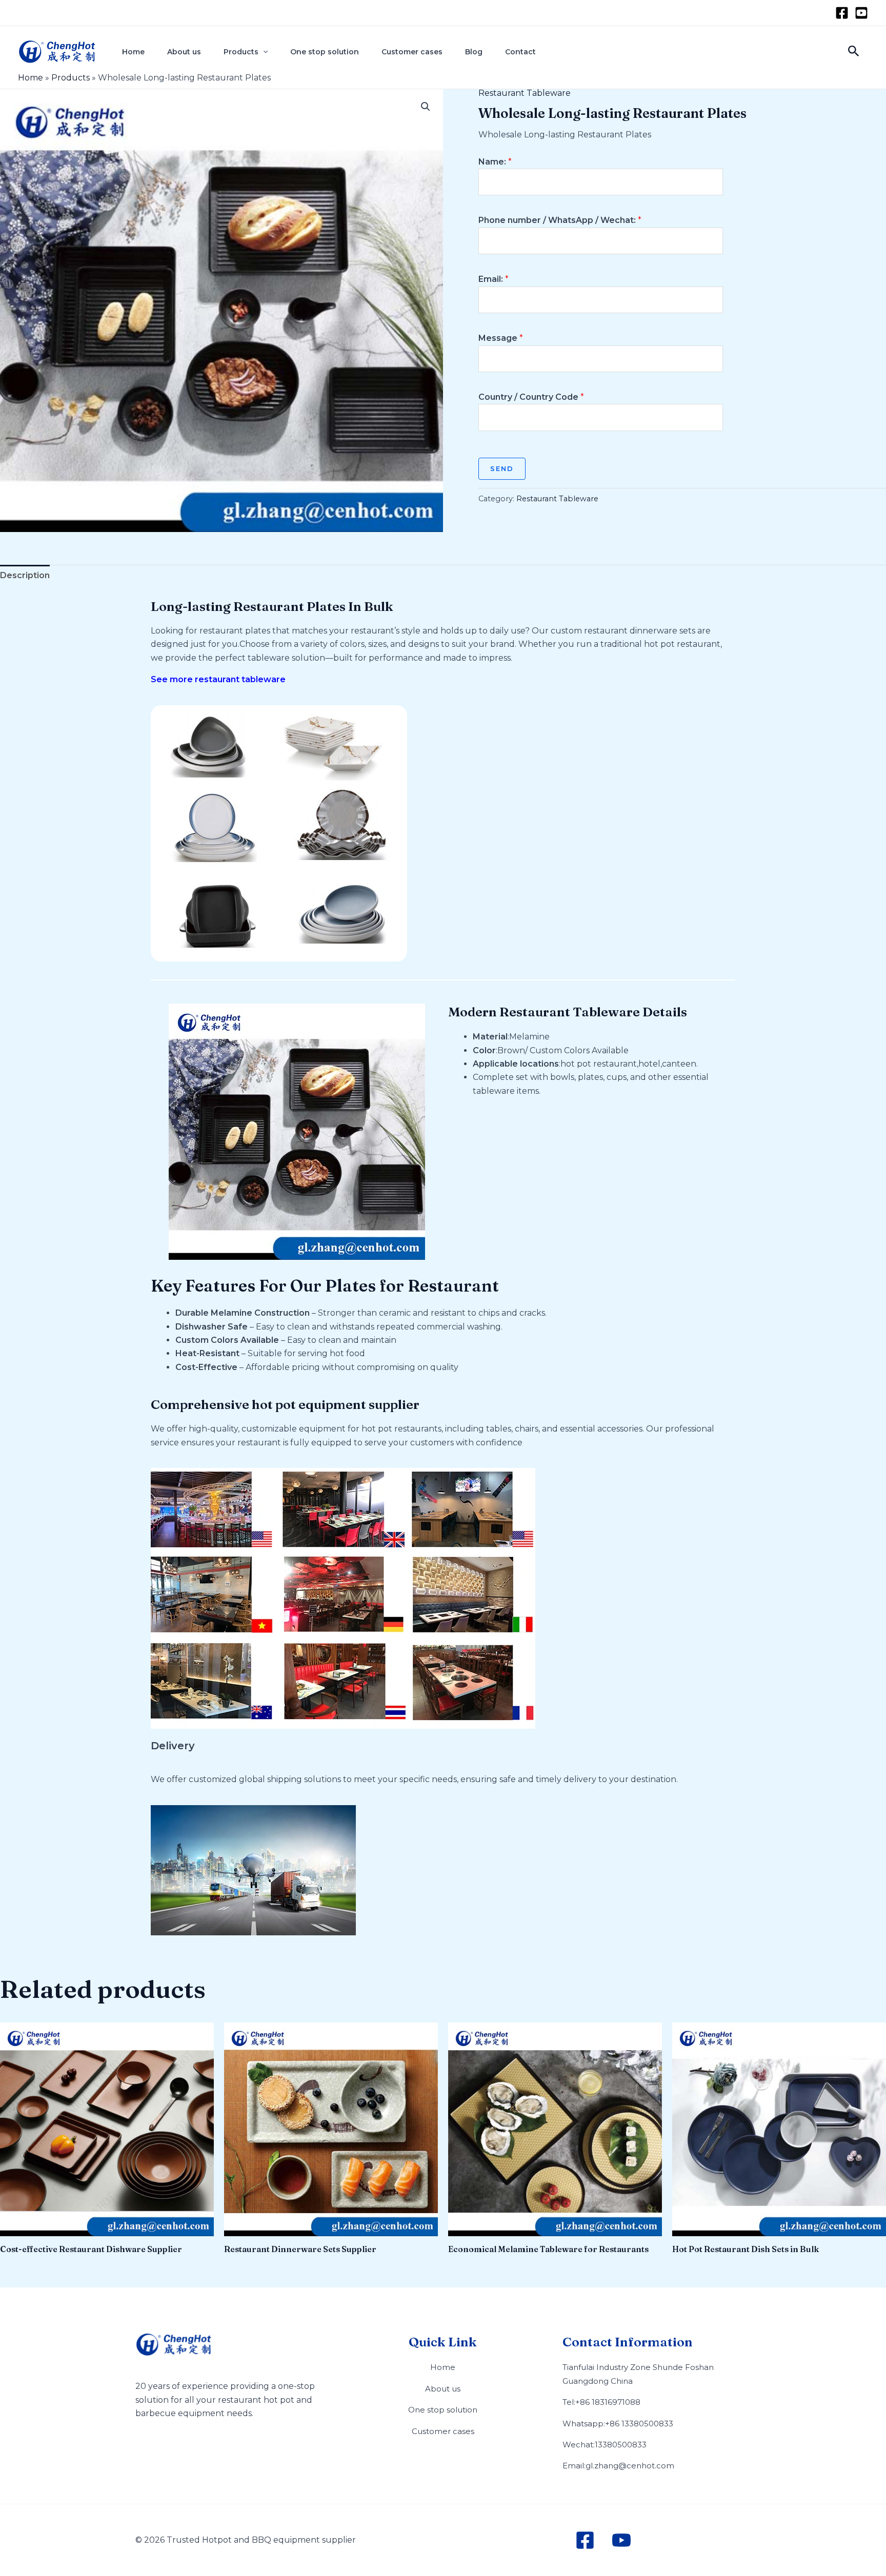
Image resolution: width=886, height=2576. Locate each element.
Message (501, 338)
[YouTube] (621, 2540)
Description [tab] (25, 575)
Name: (495, 162)
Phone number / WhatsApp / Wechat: (560, 220)
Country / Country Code (531, 397)
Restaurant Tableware (525, 93)
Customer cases (412, 52)
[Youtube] (861, 13)
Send (502, 468)
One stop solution (325, 52)
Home (133, 52)
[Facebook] (842, 13)
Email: (494, 279)
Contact (520, 52)
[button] (263, 52)
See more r (175, 679)
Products (241, 52)
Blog (474, 52)
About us (184, 52)
